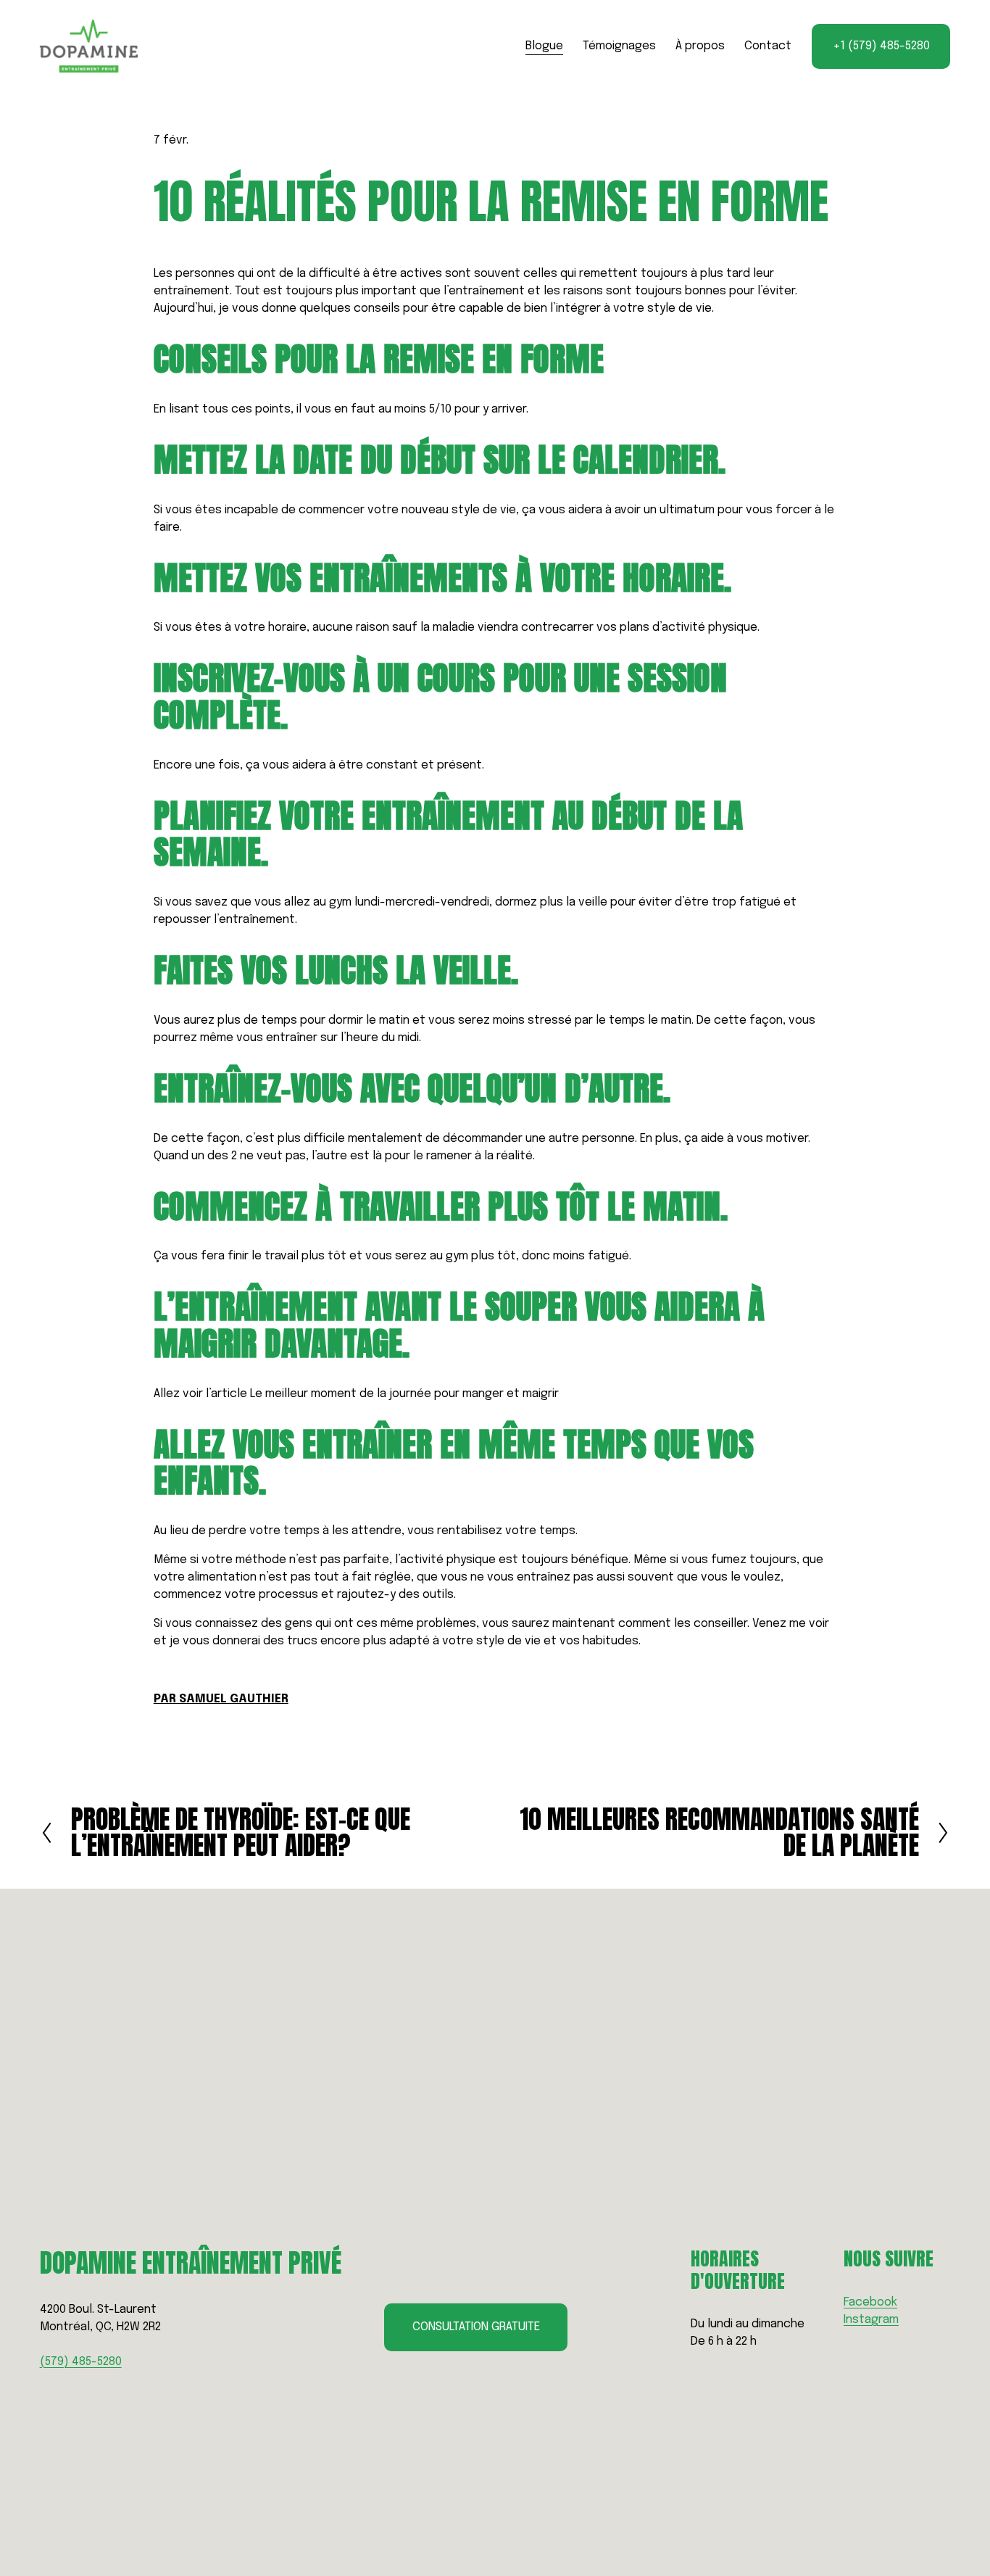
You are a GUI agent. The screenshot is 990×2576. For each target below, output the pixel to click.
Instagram (871, 2320)
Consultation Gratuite (476, 2327)
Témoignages (619, 46)
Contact (768, 46)
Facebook (870, 2302)
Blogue (544, 46)
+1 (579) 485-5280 (881, 46)
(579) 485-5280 (81, 2362)
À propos (700, 46)
